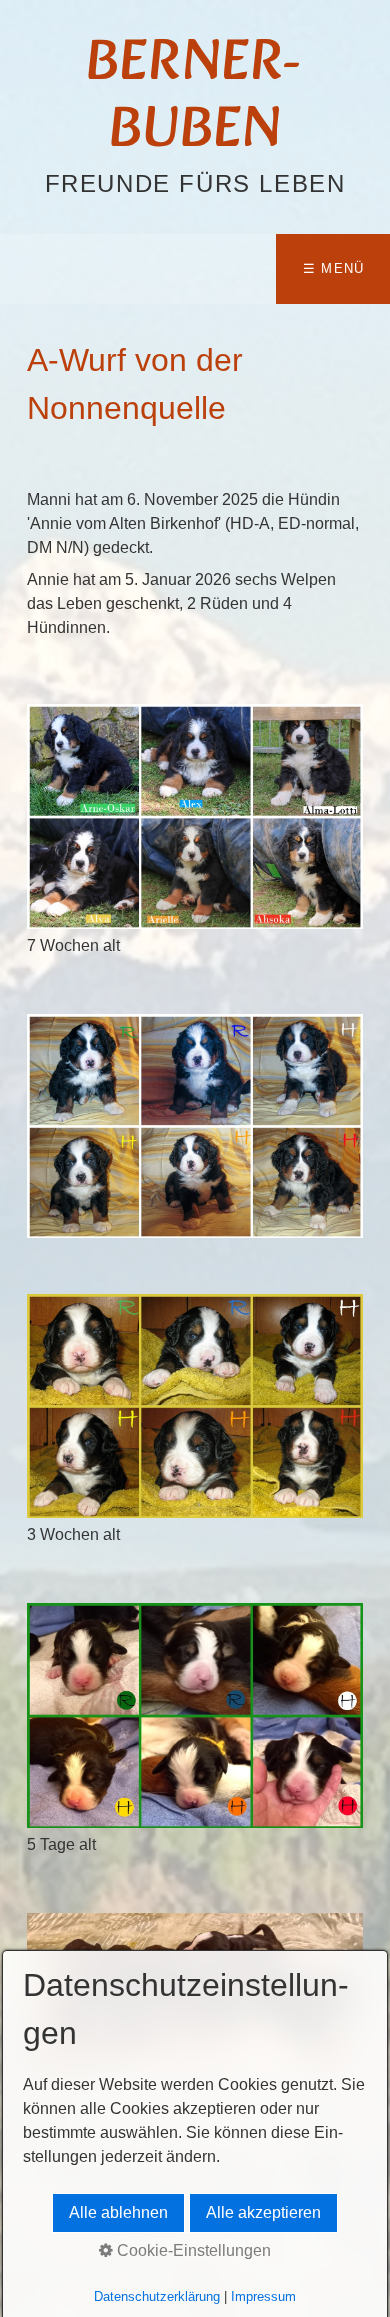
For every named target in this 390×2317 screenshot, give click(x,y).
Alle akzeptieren (263, 2212)
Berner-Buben (195, 98)
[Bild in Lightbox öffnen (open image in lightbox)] (195, 816)
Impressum (263, 2296)
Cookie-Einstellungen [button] (192, 2250)
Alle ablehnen (118, 2212)
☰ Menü (334, 268)
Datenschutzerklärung (157, 2296)
